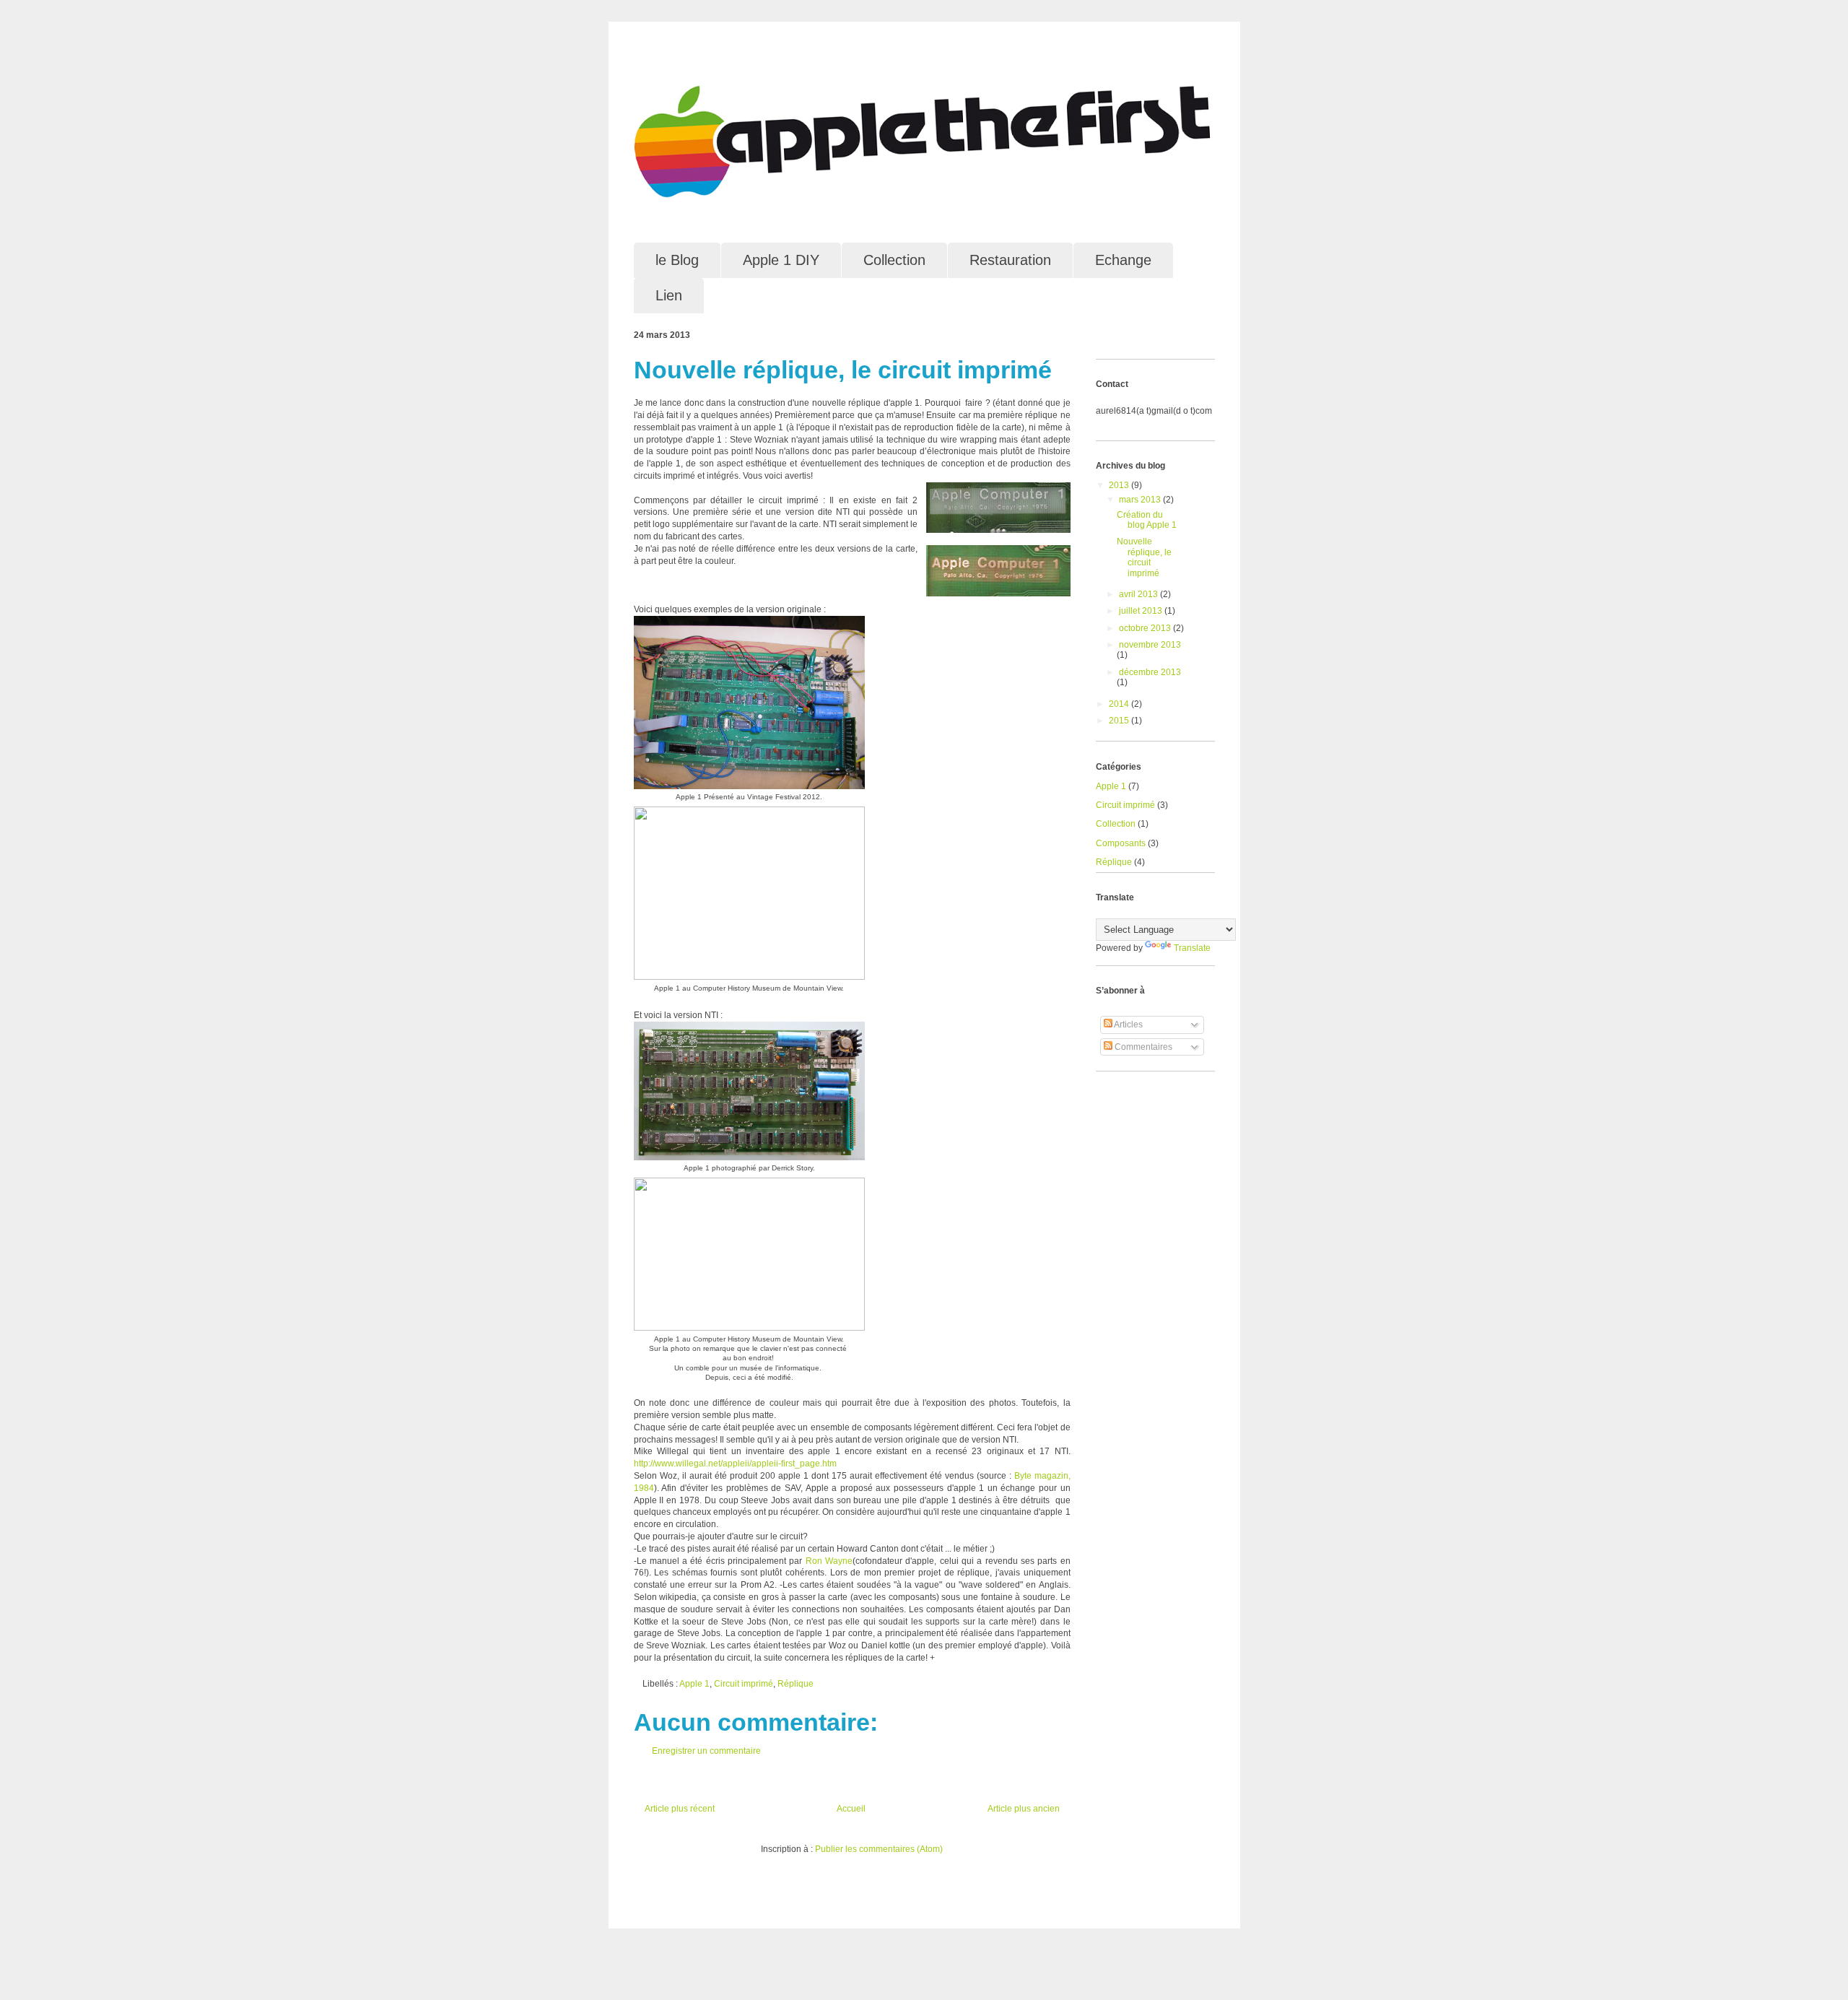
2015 (1120, 721)
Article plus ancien (1024, 1809)
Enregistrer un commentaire (706, 1751)
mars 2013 (1141, 500)
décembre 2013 (1150, 672)
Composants (1121, 843)
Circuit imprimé (744, 1684)
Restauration (1010, 260)
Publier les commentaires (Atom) (879, 1849)
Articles (1128, 1025)
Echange (1123, 260)
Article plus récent (680, 1809)
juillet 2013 (1142, 611)
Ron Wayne (829, 1561)
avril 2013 (1139, 594)
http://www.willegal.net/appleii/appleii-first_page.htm (735, 1464)
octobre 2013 (1146, 628)
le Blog (677, 260)
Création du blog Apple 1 (1147, 520)
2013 (1120, 485)
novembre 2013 (1150, 645)
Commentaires (1142, 1047)
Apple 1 (694, 1684)
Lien (669, 295)
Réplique (796, 1684)
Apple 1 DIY (781, 260)
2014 (1120, 704)
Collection (894, 260)
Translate (1192, 948)
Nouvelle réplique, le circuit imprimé (1144, 557)
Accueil (851, 1809)
